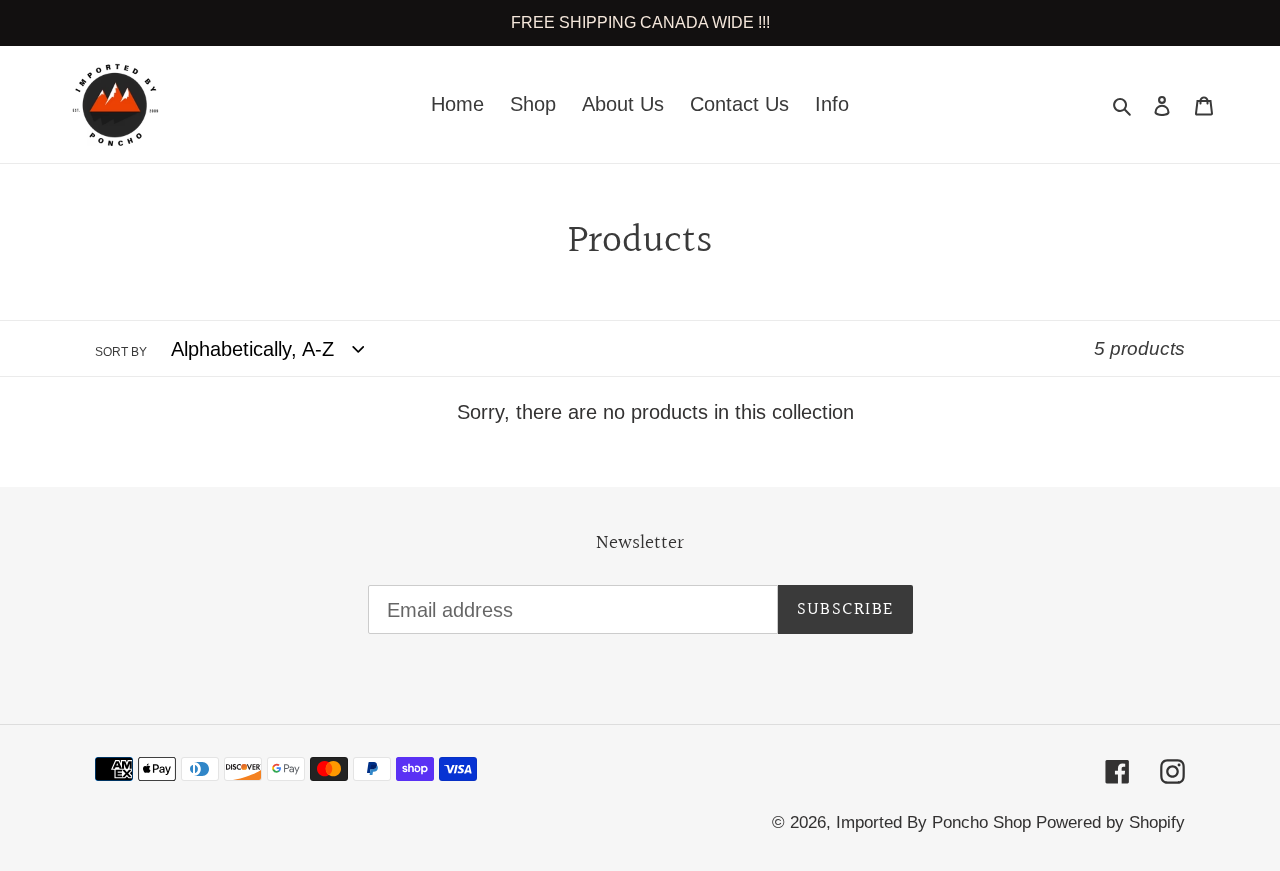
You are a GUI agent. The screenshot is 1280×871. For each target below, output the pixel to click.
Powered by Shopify (1110, 822)
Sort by (121, 352)
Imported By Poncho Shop (936, 822)
